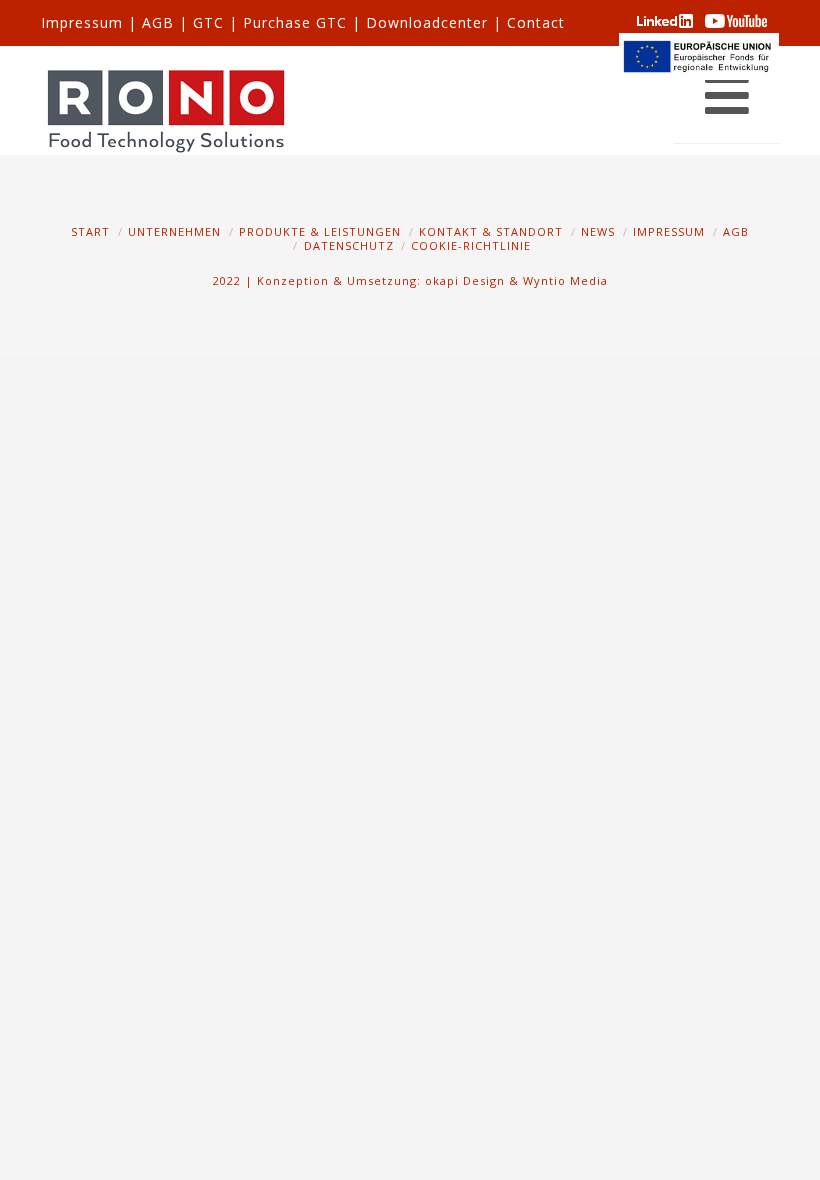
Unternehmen (174, 231)
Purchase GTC (295, 22)
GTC (208, 22)
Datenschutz (349, 245)
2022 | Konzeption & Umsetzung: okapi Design (359, 280)
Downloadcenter (427, 22)
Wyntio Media (565, 280)
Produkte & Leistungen (320, 231)
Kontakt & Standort (491, 231)
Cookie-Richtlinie (471, 245)
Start (90, 231)
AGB (158, 22)
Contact (536, 22)
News (598, 231)
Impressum (82, 22)
